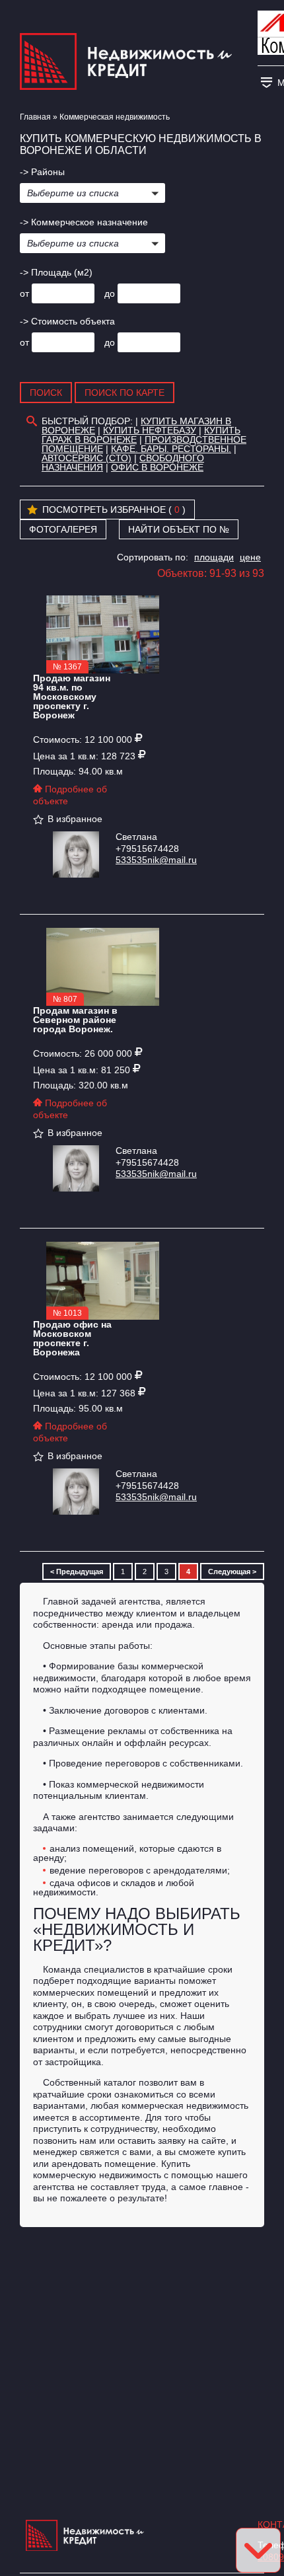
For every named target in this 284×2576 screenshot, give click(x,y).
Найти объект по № (179, 529)
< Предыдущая (77, 1572)
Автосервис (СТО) (87, 458)
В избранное (75, 819)
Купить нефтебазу (150, 430)
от (24, 293)
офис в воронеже (157, 467)
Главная (35, 117)
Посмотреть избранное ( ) (114, 510)
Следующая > (232, 1572)
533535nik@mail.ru (156, 860)
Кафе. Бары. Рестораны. (171, 449)
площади (214, 557)
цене (250, 557)
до (110, 293)
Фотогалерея (63, 529)
